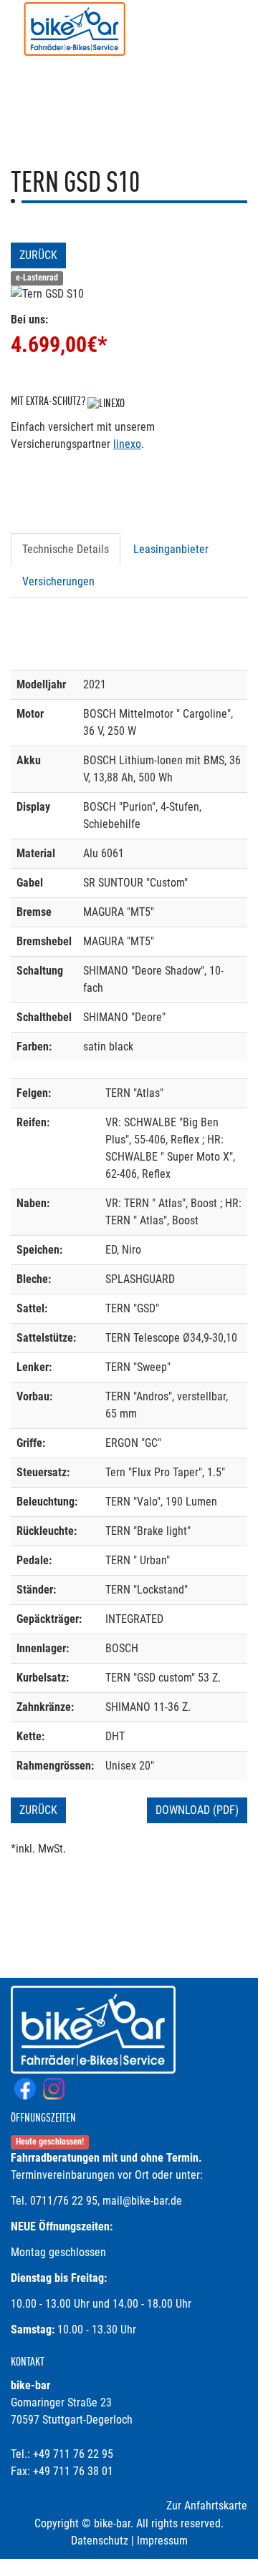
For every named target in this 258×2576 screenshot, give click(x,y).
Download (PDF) (197, 1810)
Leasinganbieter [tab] (171, 549)
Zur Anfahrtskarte (207, 2506)
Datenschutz (100, 2541)
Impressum (162, 2541)
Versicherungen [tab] (58, 581)
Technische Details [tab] (66, 549)
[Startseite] (75, 30)
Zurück (38, 255)
